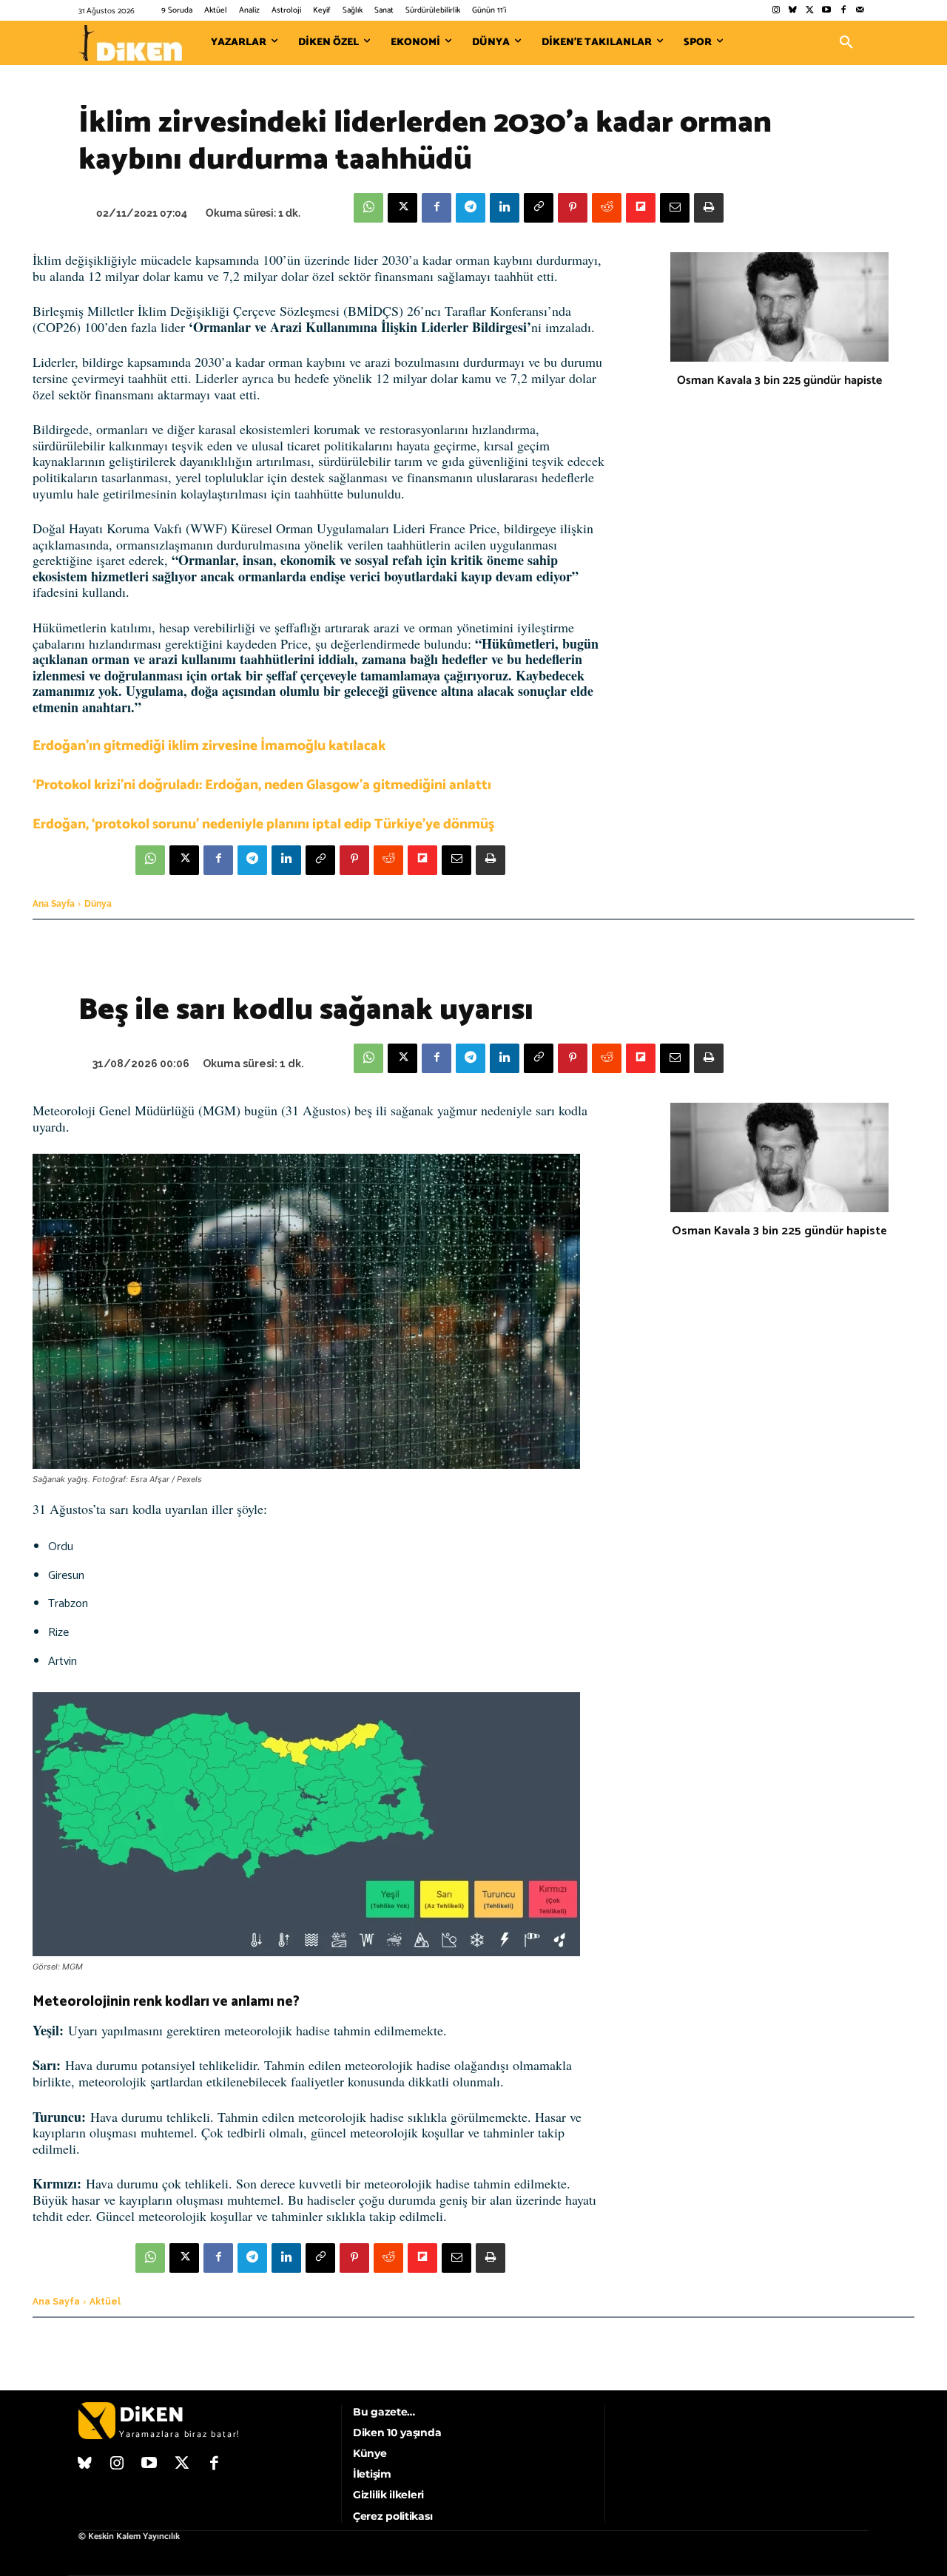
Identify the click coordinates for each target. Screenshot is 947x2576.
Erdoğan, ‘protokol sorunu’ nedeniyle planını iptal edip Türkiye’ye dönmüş (263, 824)
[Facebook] (843, 11)
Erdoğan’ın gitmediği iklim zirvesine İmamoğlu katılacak (209, 746)
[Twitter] (810, 11)
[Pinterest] (573, 208)
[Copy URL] (539, 208)
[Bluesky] (793, 11)
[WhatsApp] (368, 208)
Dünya (98, 904)
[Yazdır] (709, 208)
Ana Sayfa (54, 904)
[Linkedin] (505, 208)
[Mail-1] (860, 11)
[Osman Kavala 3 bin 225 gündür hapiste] (779, 307)
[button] (846, 43)
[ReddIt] (607, 208)
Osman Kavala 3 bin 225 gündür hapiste (779, 381)
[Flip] (641, 208)
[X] (402, 208)
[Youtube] (827, 11)
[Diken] (130, 43)
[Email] (675, 208)
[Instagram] (776, 11)
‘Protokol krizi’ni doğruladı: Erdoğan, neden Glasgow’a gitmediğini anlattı (262, 785)
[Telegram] (471, 208)
